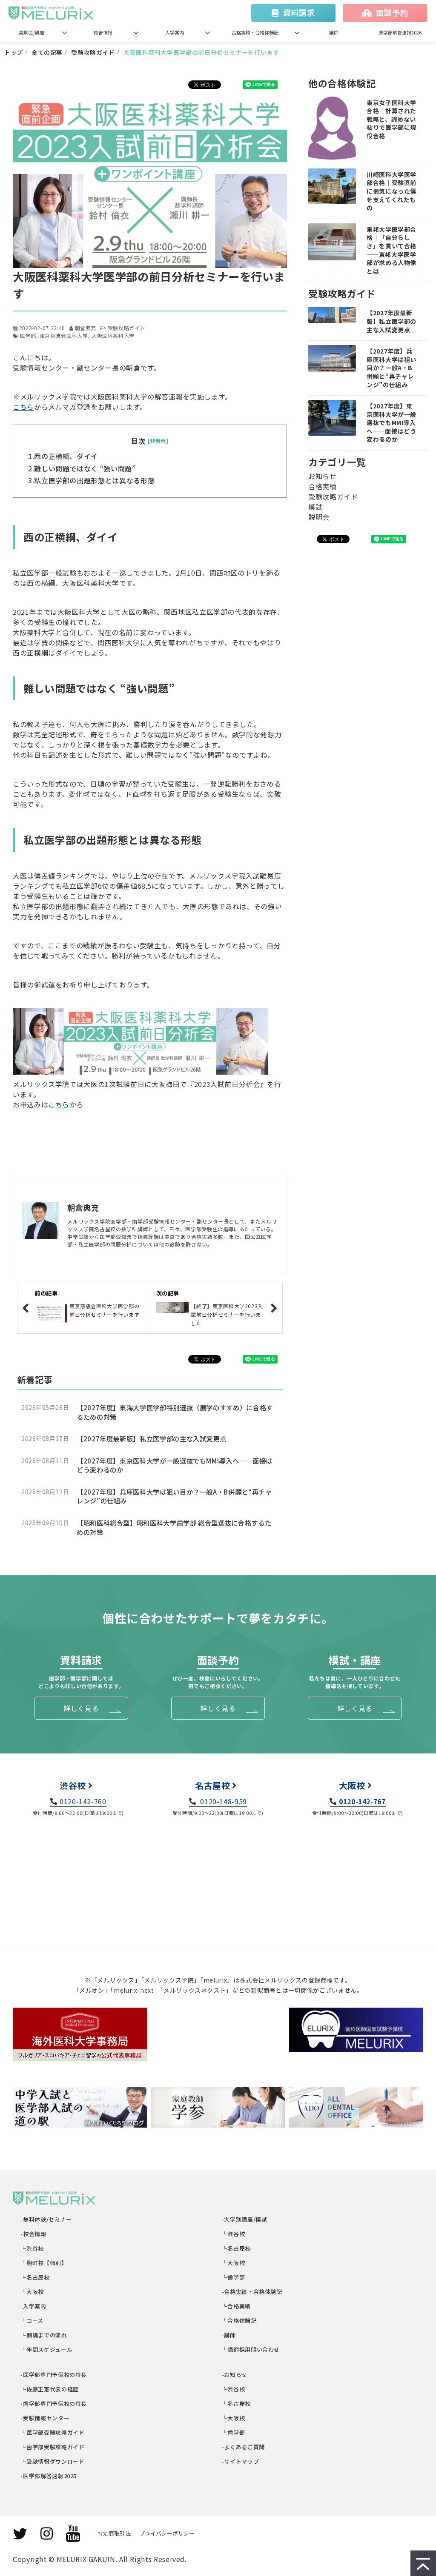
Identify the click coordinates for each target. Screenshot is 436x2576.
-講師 (229, 2335)
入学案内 (175, 32)
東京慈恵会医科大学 (64, 335)
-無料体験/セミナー (47, 2219)
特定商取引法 (114, 2533)
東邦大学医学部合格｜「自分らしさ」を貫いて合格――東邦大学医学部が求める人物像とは (392, 250)
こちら (23, 407)
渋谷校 (73, 1785)
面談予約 (392, 12)
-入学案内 (34, 2306)
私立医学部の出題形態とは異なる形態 (94, 480)
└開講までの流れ (44, 2335)
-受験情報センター (45, 2418)
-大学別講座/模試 (245, 2219)
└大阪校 (33, 2292)
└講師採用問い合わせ (251, 2349)
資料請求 (299, 12)
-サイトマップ (241, 2461)
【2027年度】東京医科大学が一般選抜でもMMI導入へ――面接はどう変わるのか (175, 1465)
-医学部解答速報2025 (49, 2476)
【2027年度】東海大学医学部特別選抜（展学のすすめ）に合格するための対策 (175, 1412)
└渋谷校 (33, 2248)
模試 (315, 507)
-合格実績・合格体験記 (252, 2292)
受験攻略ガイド (93, 52)
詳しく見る (81, 1708)
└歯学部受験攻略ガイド (53, 2447)
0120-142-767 (362, 1801)
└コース (32, 2321)
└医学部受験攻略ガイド (53, 2432)
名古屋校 (213, 1785)
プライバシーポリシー (167, 2533)
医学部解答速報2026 (400, 32)
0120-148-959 (223, 1801)
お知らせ (323, 476)
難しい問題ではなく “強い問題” (85, 468)
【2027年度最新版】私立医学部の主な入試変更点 (151, 1439)
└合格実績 (237, 2306)
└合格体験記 (240, 2321)
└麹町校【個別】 (44, 2263)
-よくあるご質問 (244, 2447)
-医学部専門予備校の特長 (54, 2375)
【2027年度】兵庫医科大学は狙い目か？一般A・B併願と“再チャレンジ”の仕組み (174, 1496)
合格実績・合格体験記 (255, 32)
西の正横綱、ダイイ (66, 456)
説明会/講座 (32, 32)
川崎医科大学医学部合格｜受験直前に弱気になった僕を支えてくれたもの (392, 191)
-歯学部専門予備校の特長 (54, 2403)
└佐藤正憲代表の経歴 (50, 2389)
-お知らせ (235, 2375)
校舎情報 (103, 32)
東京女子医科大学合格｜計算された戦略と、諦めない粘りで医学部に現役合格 (392, 119)
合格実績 (323, 486)
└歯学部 (234, 2277)
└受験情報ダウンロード (53, 2461)
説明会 (319, 517)
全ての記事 (47, 52)
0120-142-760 (83, 1801)
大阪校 (352, 1785)
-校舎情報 (34, 2234)
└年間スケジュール (47, 2349)
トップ (14, 52)
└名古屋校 (36, 2277)
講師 (334, 32)
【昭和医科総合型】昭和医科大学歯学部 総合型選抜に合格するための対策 (174, 1528)
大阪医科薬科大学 (113, 335)
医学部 (28, 335)
